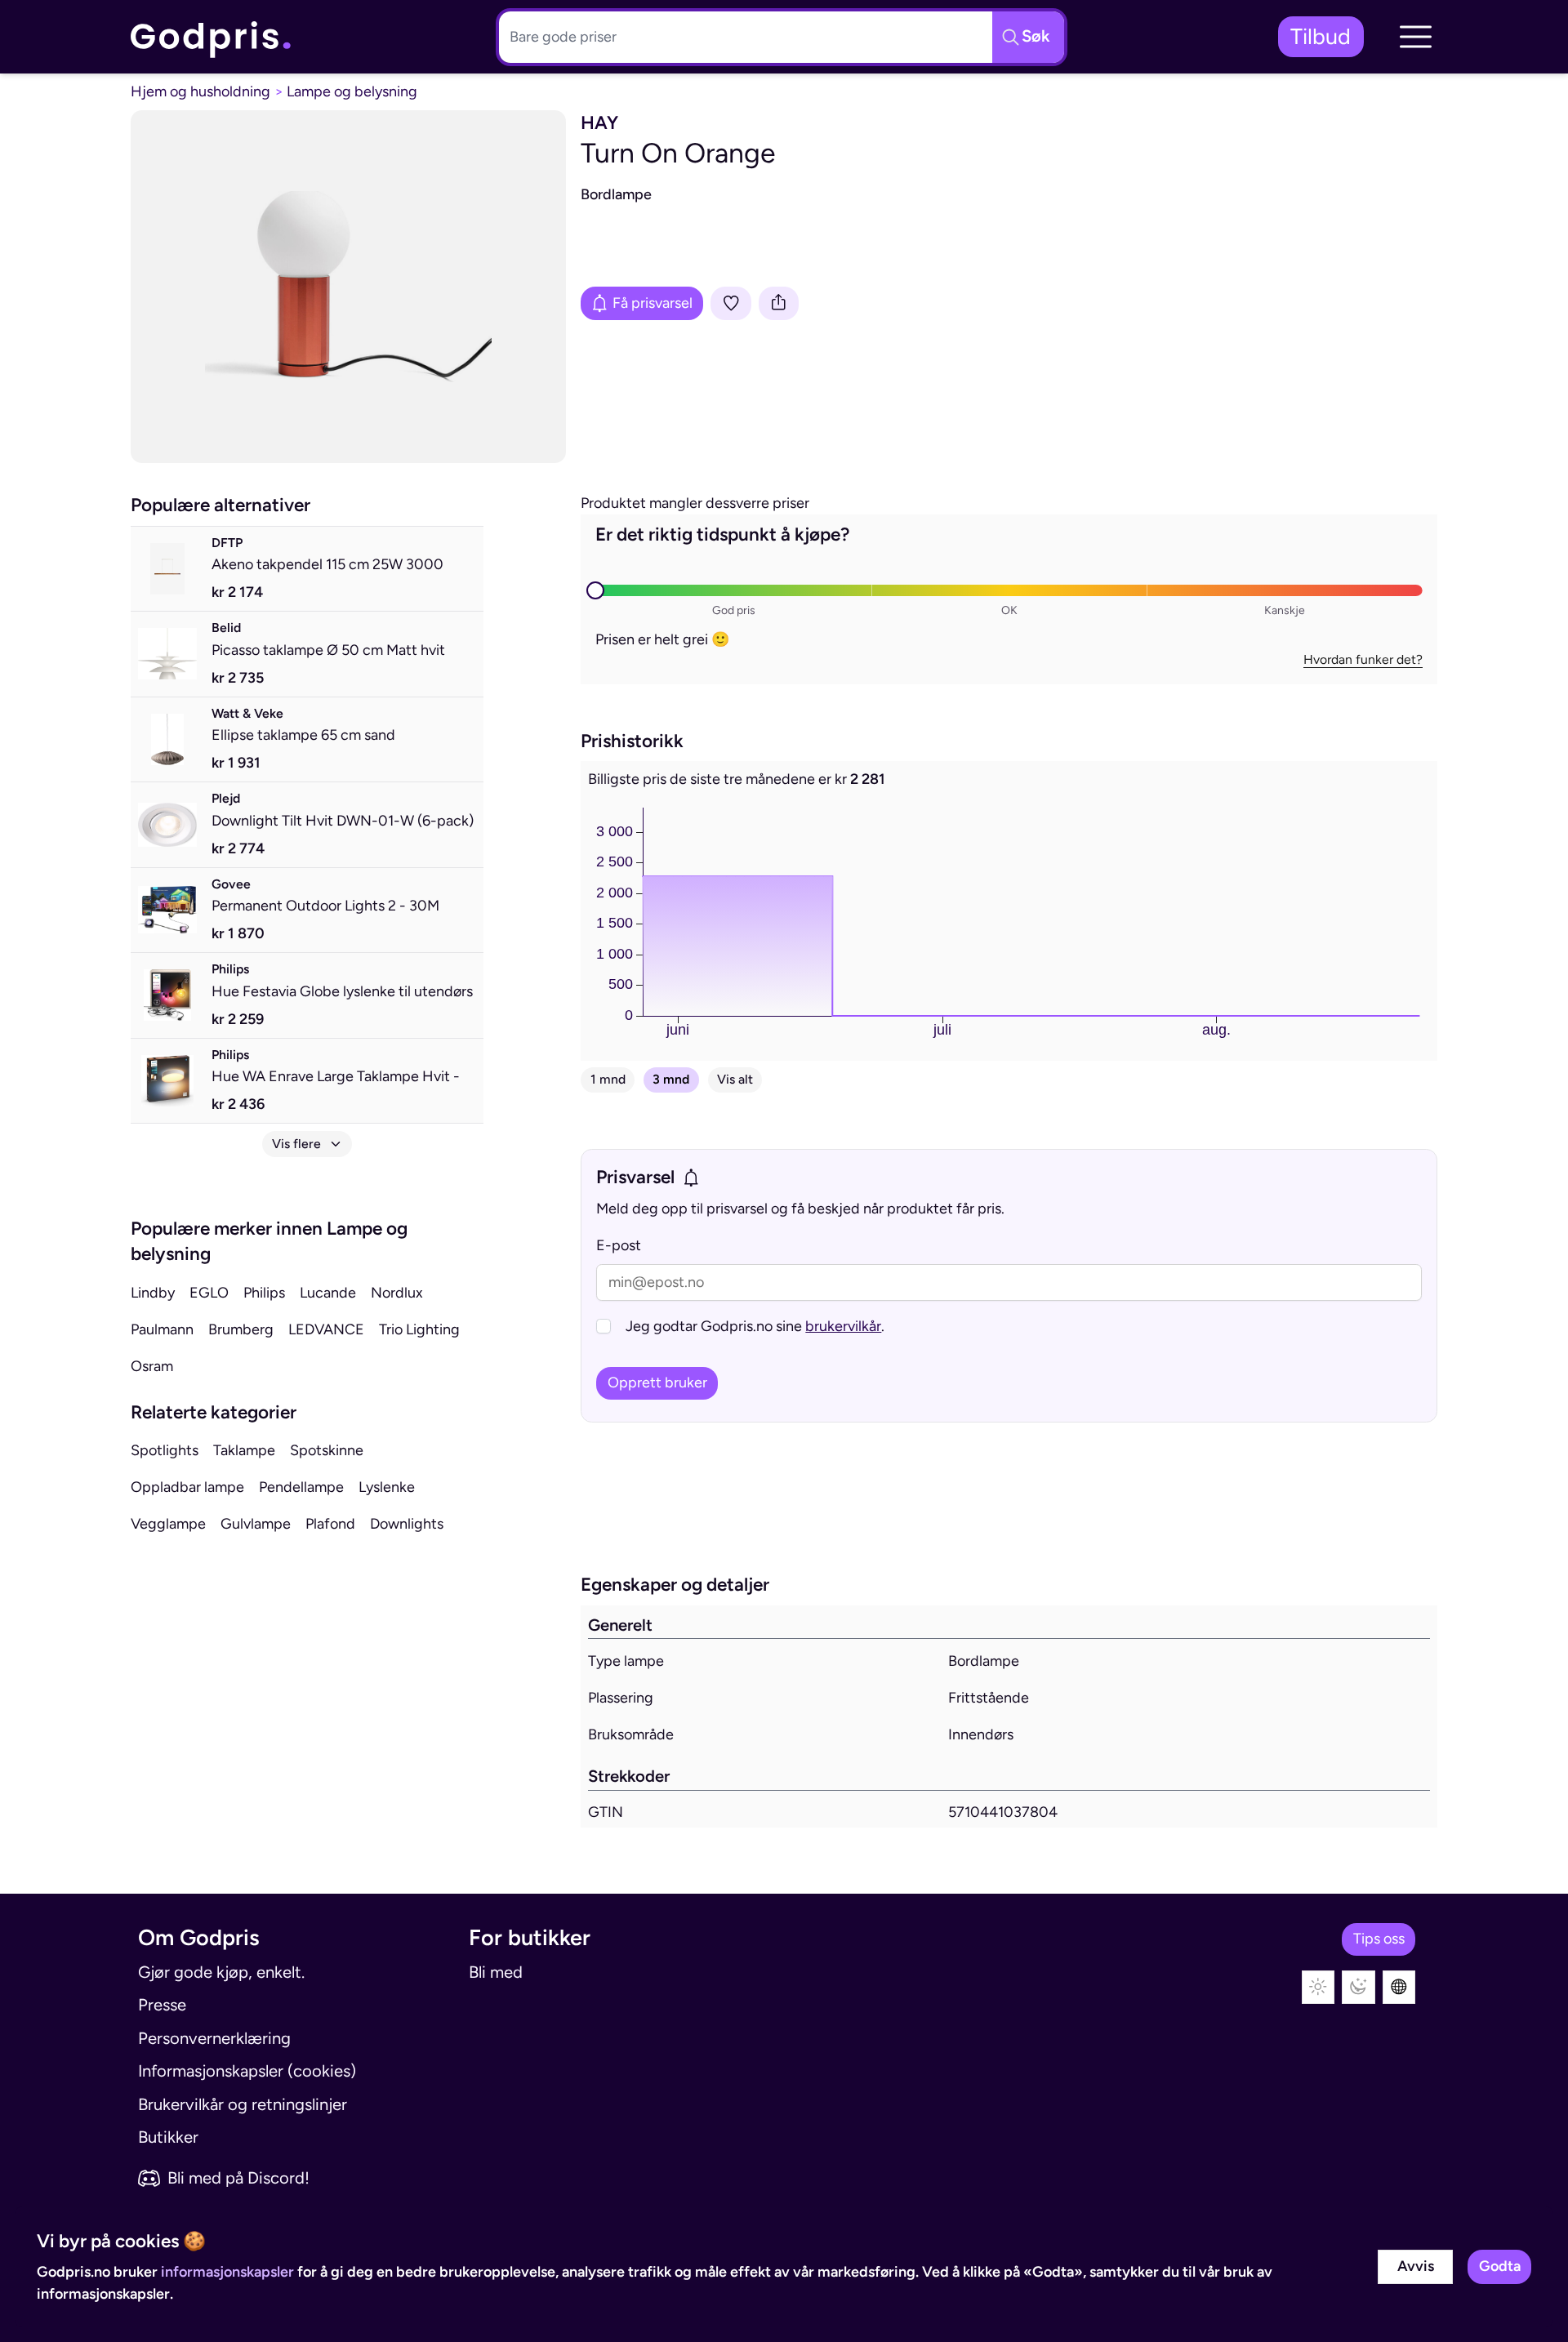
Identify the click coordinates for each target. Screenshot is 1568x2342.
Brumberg (241, 1329)
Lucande (328, 1293)
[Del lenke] (779, 303)
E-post (619, 1245)
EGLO (209, 1293)
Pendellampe (301, 1487)
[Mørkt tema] (1359, 1987)
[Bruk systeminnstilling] (1399, 1987)
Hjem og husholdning (200, 91)
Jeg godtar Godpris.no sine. (755, 1326)
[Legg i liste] (731, 303)
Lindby (153, 1293)
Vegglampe (168, 1524)
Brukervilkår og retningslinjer (243, 2104)
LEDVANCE (326, 1329)
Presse (162, 2005)
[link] (212, 37)
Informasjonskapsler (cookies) (247, 2071)
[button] (1415, 37)
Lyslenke (387, 1487)
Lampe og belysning (352, 91)
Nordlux (397, 1293)
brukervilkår (843, 1326)
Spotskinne (327, 1450)
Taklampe (244, 1450)
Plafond (330, 1524)
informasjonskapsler (227, 2272)
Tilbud (1321, 36)
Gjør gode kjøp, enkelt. (221, 1972)
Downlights (407, 1524)
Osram (152, 1366)
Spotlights (165, 1450)
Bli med (496, 1972)
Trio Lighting (419, 1329)
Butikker (168, 2137)
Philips (264, 1293)
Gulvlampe (256, 1524)
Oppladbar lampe (187, 1487)
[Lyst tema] (1319, 1987)
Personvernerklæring (214, 2038)
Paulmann (162, 1329)
